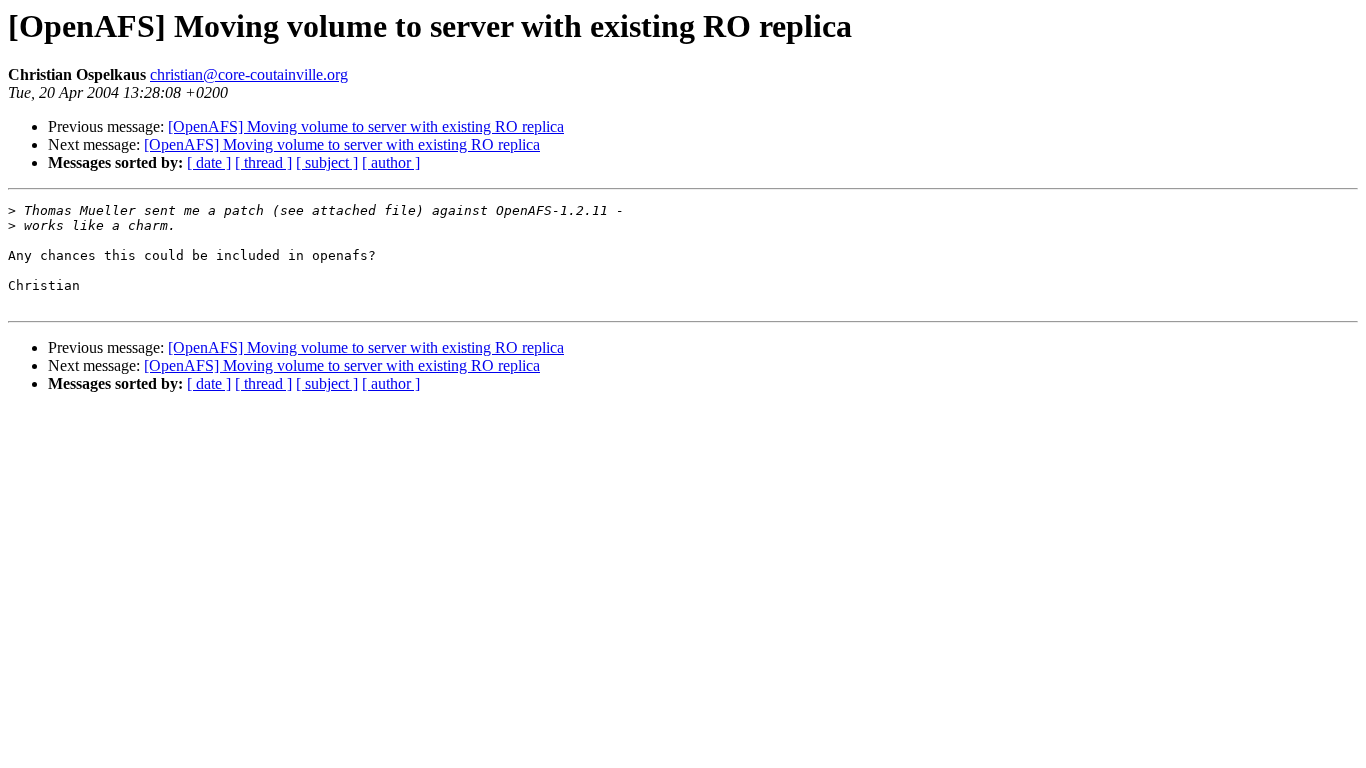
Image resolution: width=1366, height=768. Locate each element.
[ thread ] (263, 162)
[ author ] (391, 162)
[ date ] (209, 162)
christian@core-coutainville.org (249, 74)
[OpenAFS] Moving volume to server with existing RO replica (366, 126)
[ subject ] (327, 162)
